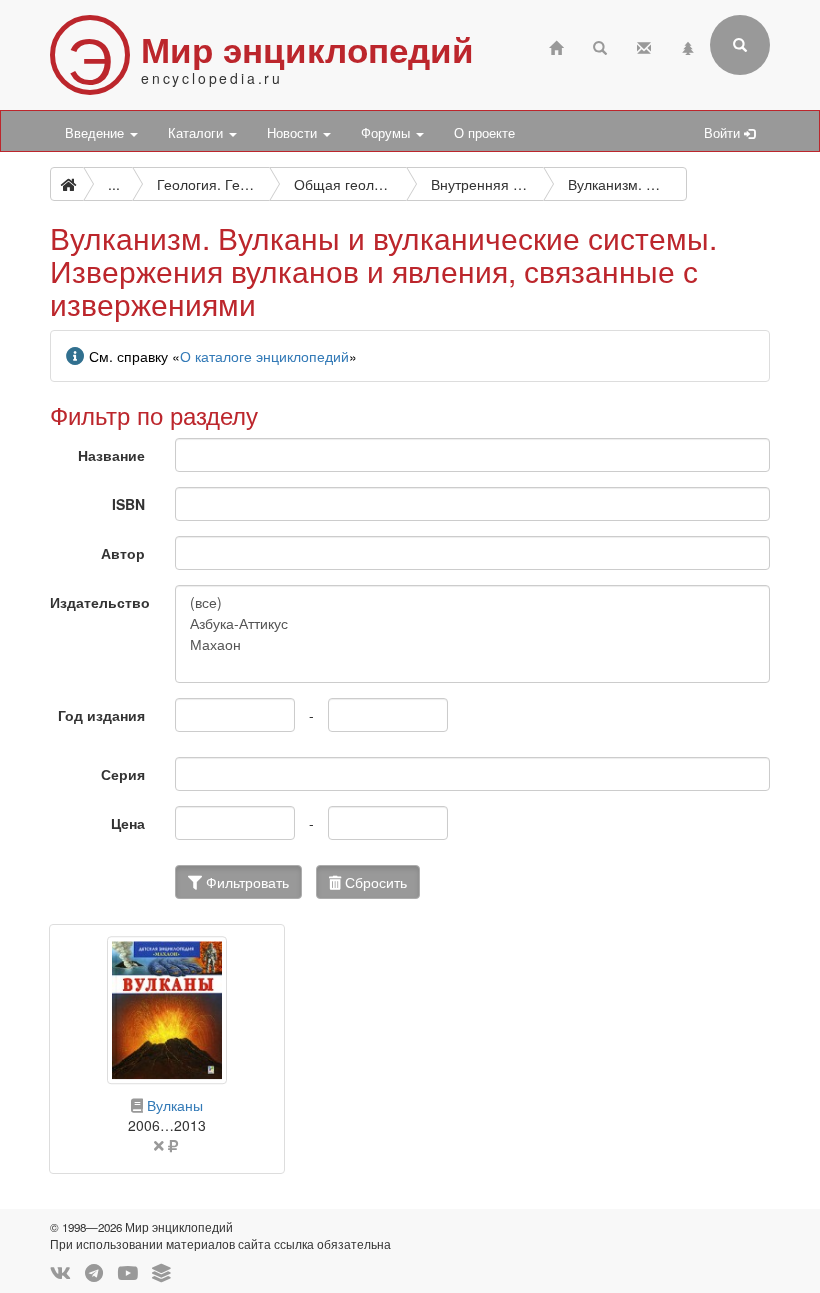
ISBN (128, 504)
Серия (123, 774)
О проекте (484, 133)
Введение (96, 133)
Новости (294, 133)
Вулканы (175, 1105)
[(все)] (472, 602)
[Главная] (556, 45)
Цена (128, 823)
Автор (123, 553)
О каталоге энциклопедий (264, 356)
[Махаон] (472, 644)
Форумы (387, 133)
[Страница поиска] (600, 45)
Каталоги (197, 133)
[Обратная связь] (644, 45)
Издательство (100, 602)
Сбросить (374, 882)
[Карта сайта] (688, 45)
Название (111, 455)
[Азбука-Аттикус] (472, 623)
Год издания (101, 715)
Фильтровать (245, 882)
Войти (724, 133)
